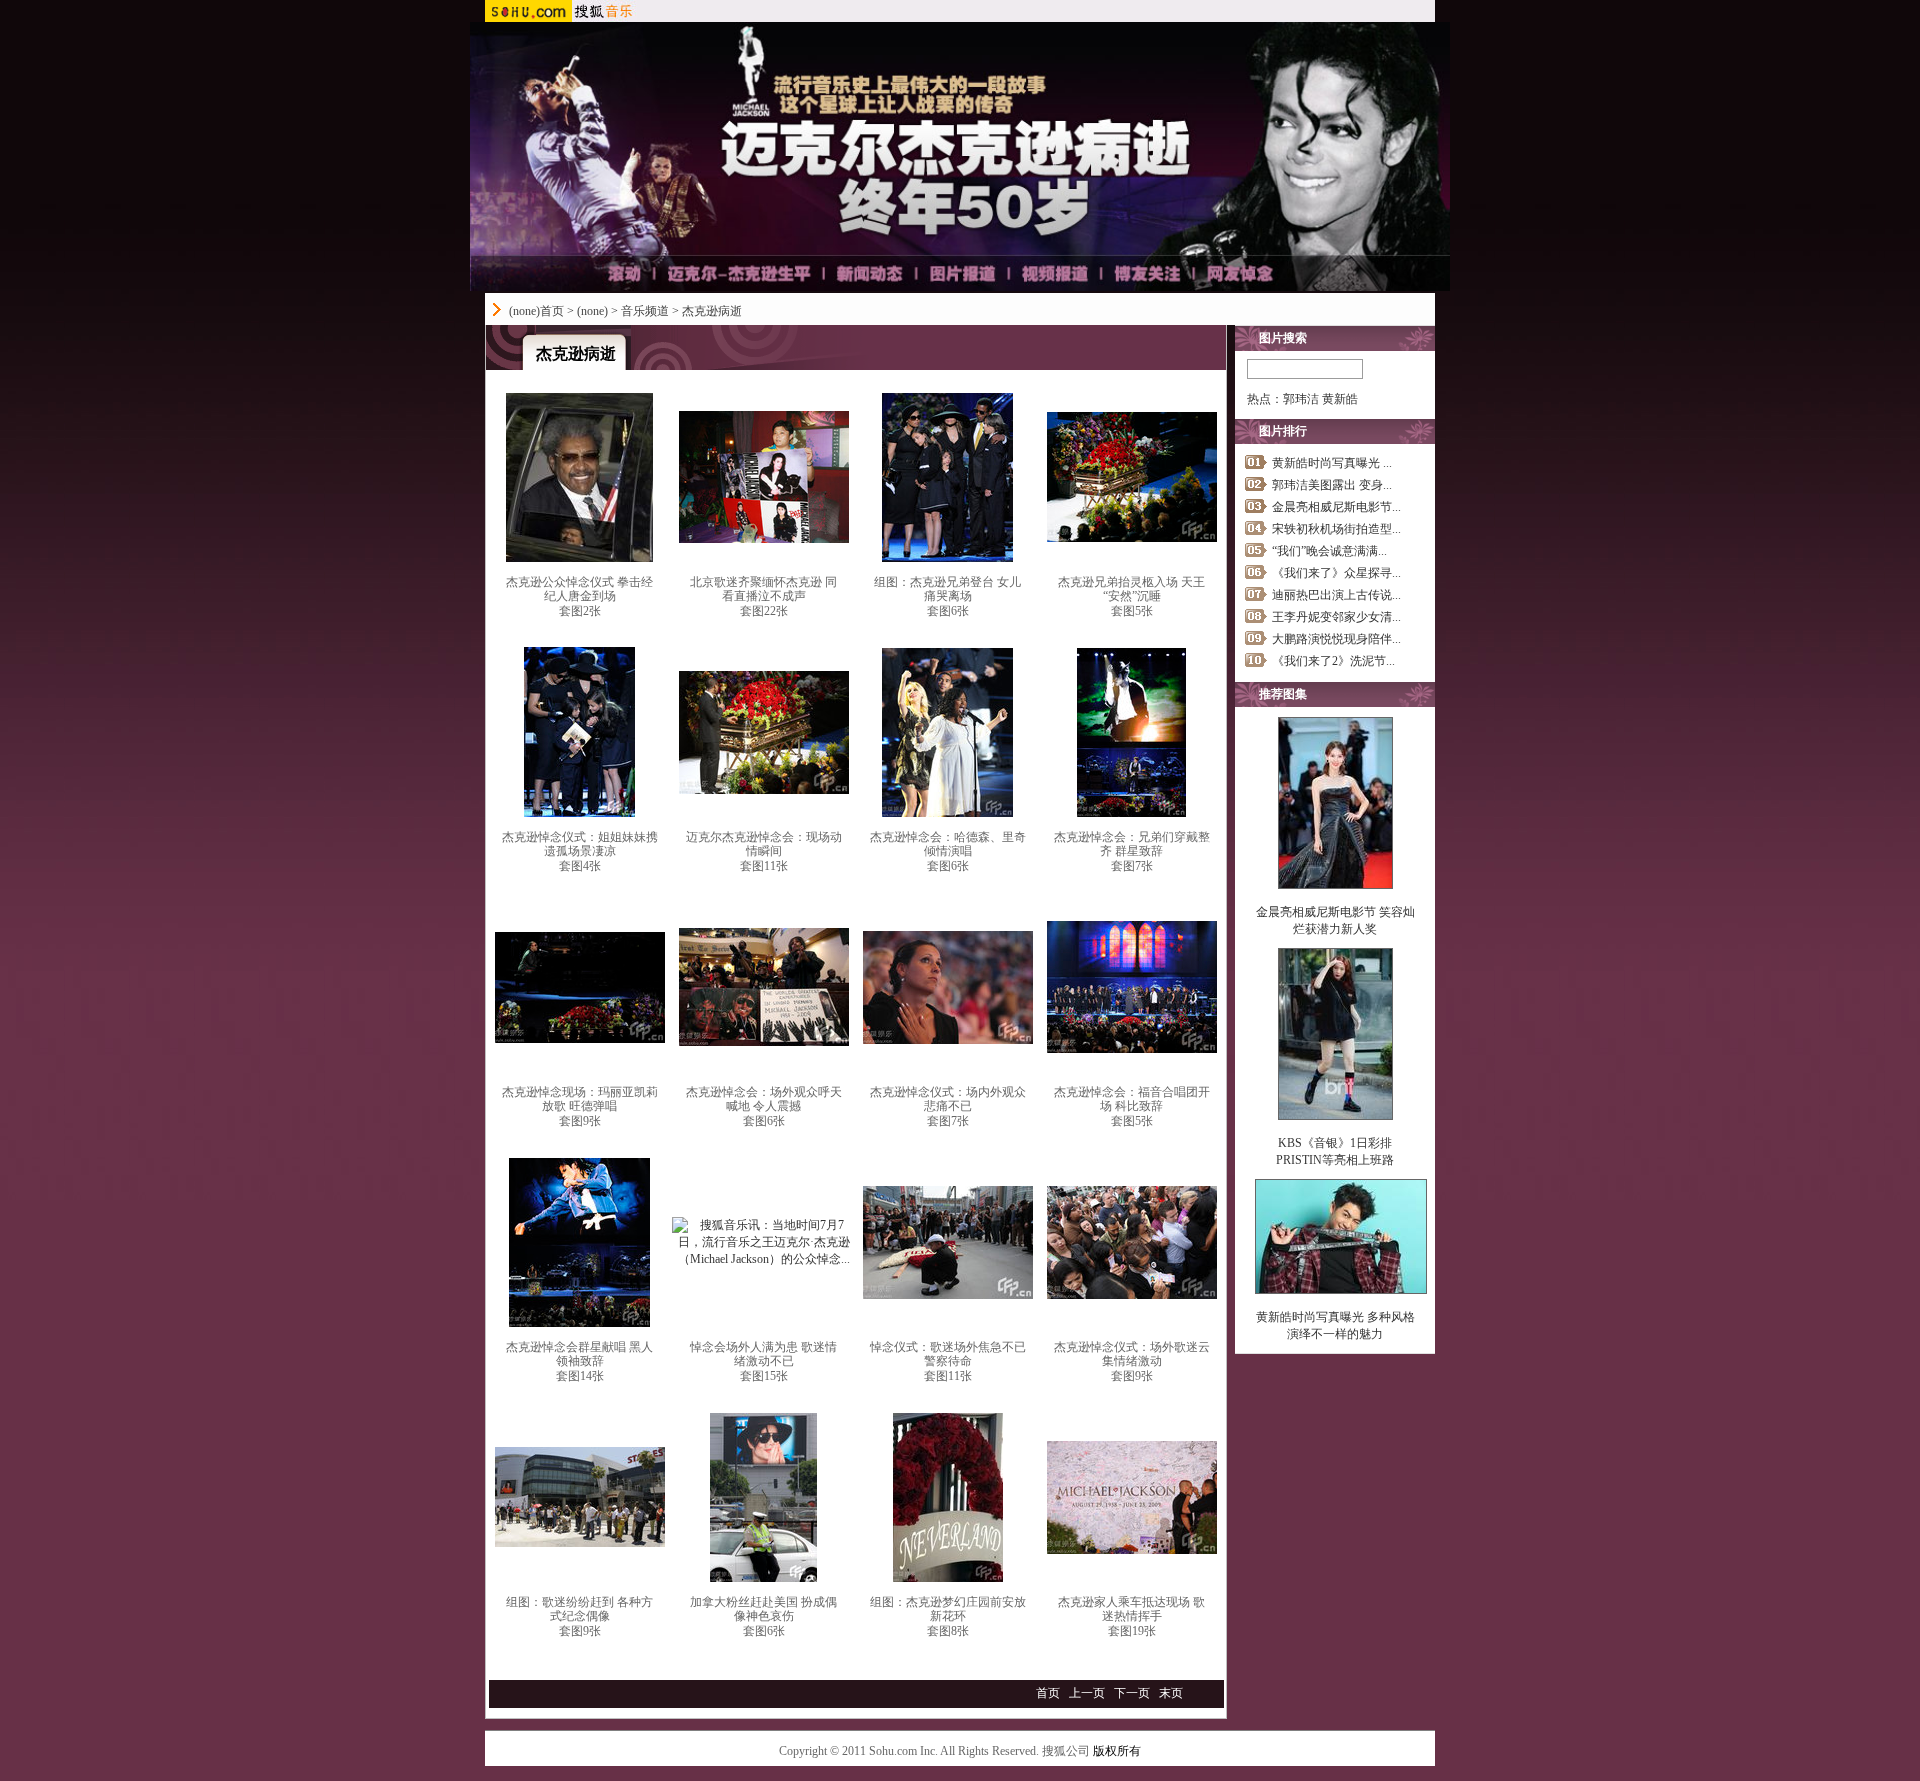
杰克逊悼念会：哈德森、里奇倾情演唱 (948, 844)
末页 (1171, 1693)
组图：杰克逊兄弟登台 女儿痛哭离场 (947, 589)
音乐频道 (645, 311)
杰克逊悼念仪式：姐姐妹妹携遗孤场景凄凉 (580, 844)
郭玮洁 (1301, 399)
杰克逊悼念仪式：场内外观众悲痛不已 (948, 1099)
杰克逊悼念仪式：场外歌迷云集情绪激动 (1132, 1354)
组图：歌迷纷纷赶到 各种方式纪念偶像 (579, 1609)
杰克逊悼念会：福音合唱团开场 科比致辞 (1132, 1099)
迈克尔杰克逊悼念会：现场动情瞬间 (764, 844)
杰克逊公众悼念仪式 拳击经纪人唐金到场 (579, 589)
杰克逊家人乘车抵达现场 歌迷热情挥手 (1131, 1609)
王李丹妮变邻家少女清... (1336, 617)
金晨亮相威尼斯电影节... (1336, 507)
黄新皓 (1340, 399)
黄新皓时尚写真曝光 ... (1332, 463)
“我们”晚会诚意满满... (1329, 551)
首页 (1048, 1693)
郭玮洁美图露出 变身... (1332, 485)
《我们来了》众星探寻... (1336, 573)
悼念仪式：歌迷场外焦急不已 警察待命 (948, 1354)
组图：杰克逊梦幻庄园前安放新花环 (948, 1609)
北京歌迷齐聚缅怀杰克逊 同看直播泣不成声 (763, 589)
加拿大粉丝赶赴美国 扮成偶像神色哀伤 (763, 1609)
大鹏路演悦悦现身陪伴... (1336, 639)
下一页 (1132, 1693)
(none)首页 (536, 311)
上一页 (1087, 1693)
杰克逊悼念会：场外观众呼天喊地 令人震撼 (764, 1099)
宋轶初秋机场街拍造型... (1336, 529)
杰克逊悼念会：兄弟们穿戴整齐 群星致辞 (1132, 844)
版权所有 (1117, 1751)
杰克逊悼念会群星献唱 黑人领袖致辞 (579, 1354)
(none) (592, 311)
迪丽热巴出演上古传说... (1336, 595)
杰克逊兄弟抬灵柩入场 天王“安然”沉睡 (1131, 589)
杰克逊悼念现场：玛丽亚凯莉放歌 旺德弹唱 (580, 1099)
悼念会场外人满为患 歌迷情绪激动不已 (763, 1354)
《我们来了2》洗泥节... (1333, 661)
